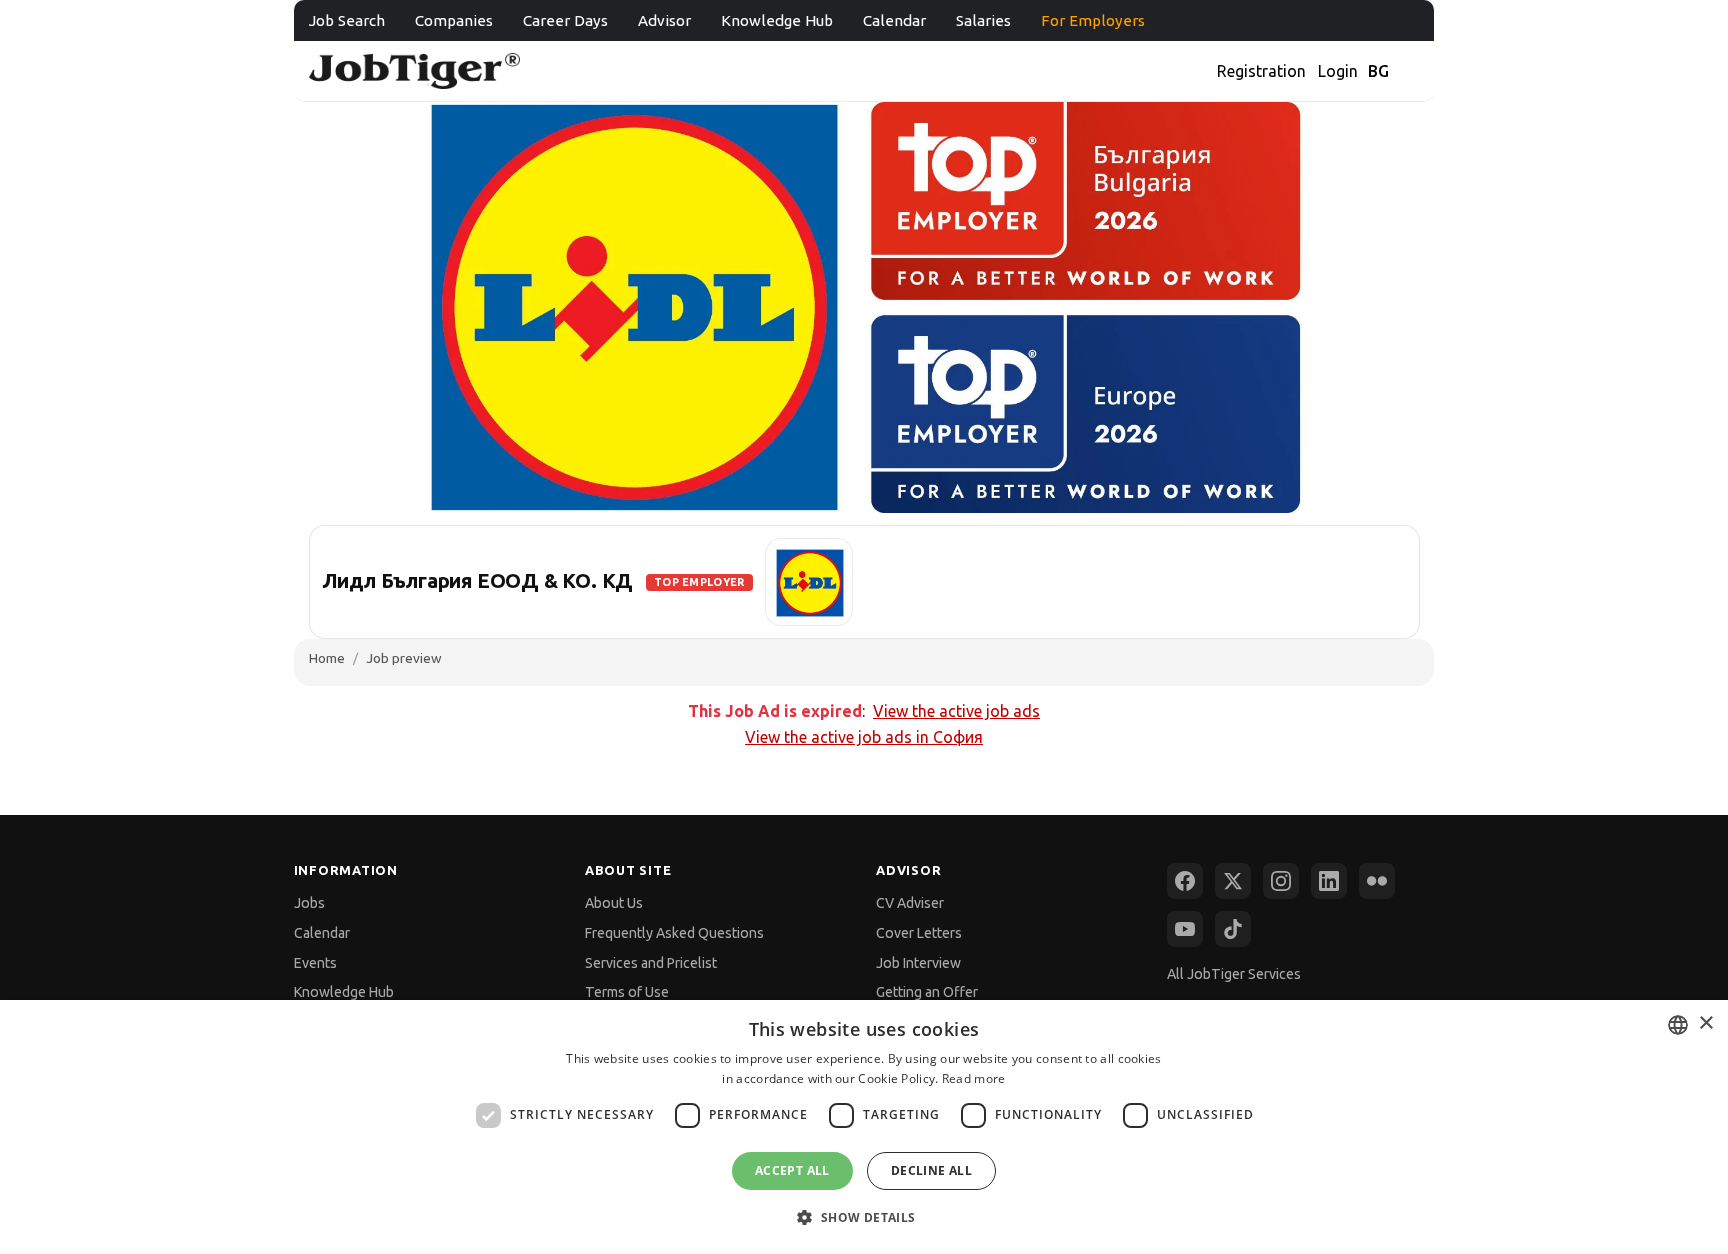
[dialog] (864, 1127)
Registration (1261, 71)
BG (1378, 71)
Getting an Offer (927, 992)
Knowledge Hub (777, 20)
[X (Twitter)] (1233, 881)
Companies (454, 20)
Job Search (347, 20)
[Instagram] (1281, 881)
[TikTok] (1233, 929)
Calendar (894, 20)
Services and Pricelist (651, 963)
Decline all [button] (931, 1170)
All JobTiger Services (1234, 974)
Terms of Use (627, 992)
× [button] (1705, 1023)
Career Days (565, 20)
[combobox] (1678, 1025)
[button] (863, 1217)
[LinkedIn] (1329, 881)
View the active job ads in (864, 737)
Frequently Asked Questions (674, 933)
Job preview (404, 658)
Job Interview (918, 963)
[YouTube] (1185, 929)
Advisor (664, 20)
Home (327, 658)
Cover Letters (919, 933)
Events (315, 963)
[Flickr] (1377, 881)
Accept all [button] (792, 1170)
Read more (974, 1078)
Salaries (983, 20)
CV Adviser (910, 903)
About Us (614, 903)
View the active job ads (956, 711)
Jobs (309, 903)
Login (1338, 71)
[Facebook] (1185, 881)
